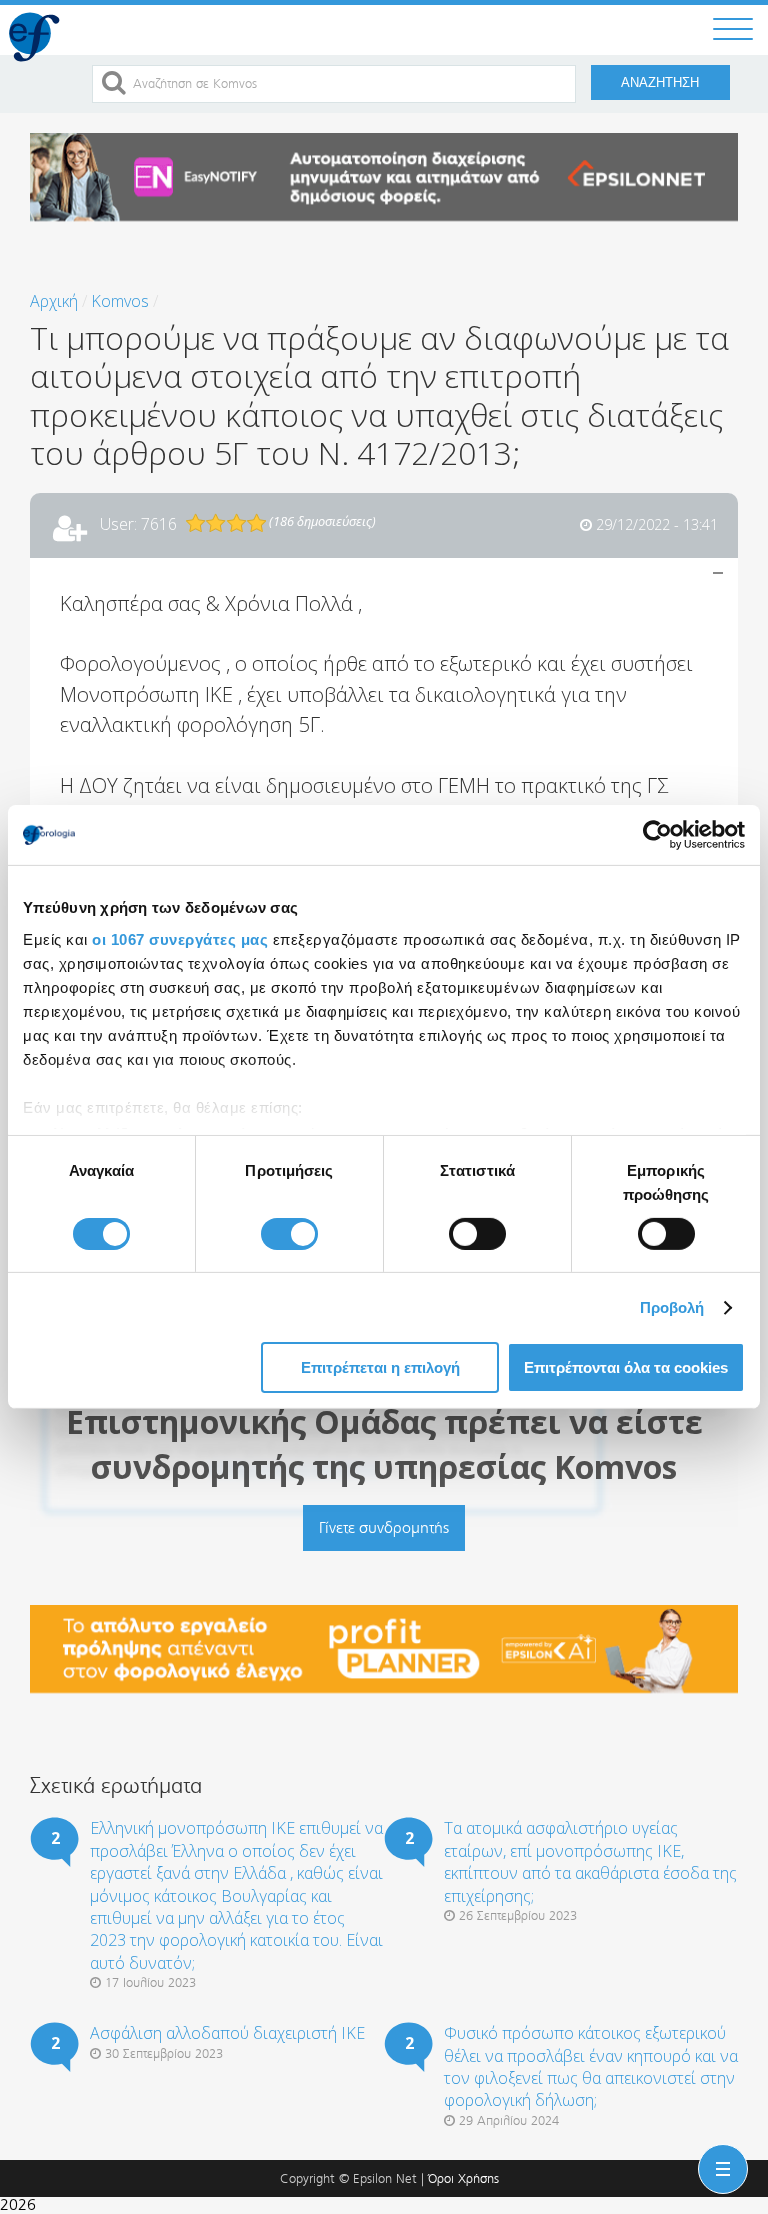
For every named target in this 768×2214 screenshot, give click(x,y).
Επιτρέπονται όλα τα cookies (626, 1367)
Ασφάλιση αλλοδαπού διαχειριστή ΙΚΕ (227, 2033)
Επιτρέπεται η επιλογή (380, 1367)
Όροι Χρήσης (463, 2178)
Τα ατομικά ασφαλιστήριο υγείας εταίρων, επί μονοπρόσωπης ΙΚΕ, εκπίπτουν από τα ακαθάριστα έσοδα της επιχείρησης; (590, 1861)
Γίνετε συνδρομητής (384, 1527)
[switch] (289, 1234)
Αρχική (54, 301)
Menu (719, 2153)
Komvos (120, 301)
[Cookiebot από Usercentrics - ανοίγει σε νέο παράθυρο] (657, 835)
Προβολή (672, 1307)
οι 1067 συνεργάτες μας (180, 938)
